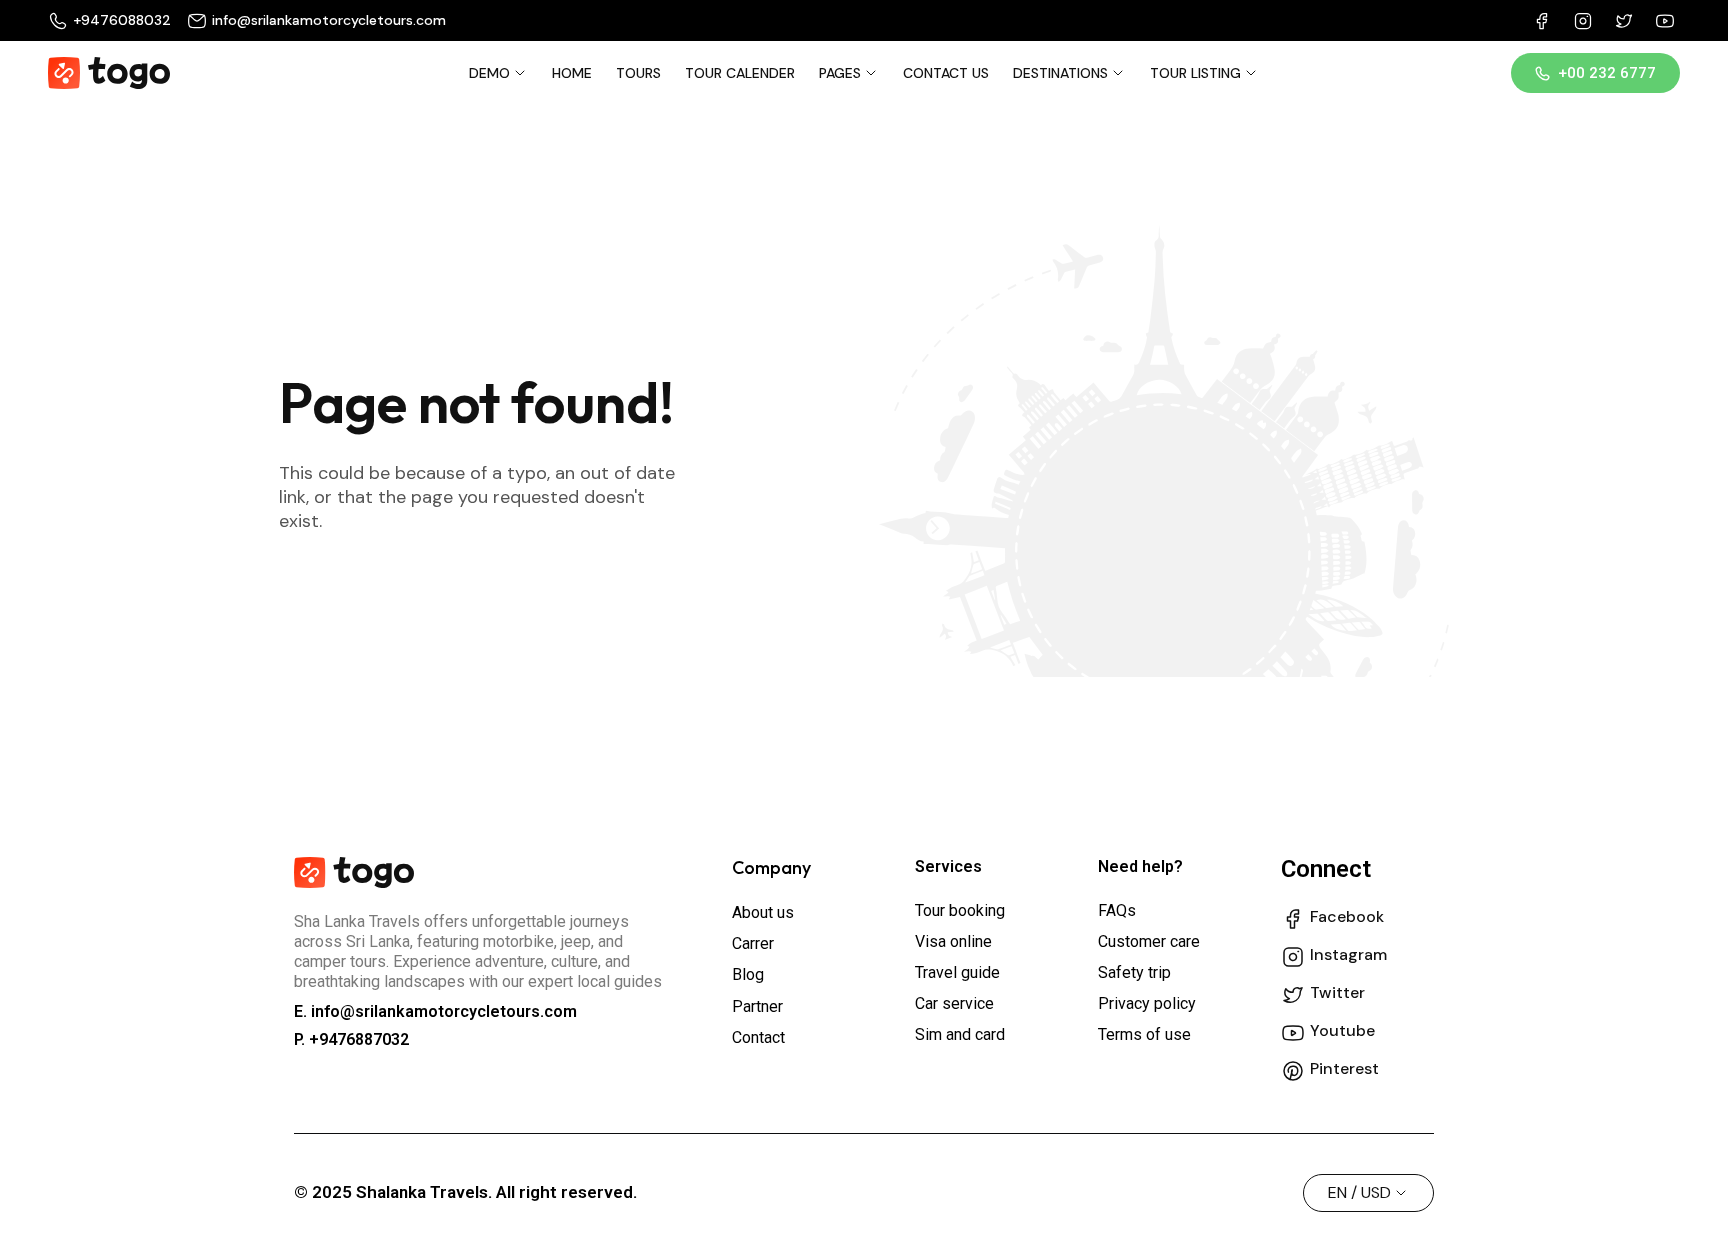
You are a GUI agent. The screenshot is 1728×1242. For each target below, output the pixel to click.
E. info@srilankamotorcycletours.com (435, 1011)
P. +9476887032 (351, 1039)
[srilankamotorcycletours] (109, 73)
